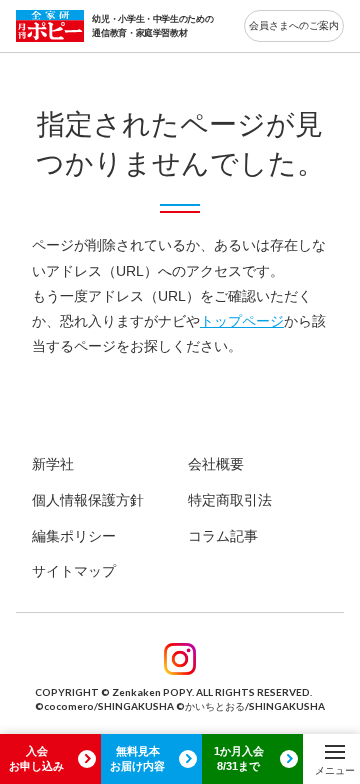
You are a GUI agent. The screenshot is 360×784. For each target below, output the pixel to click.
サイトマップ (74, 571)
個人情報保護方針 (88, 500)
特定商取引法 (230, 500)
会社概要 (216, 464)
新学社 (53, 464)
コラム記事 (223, 536)
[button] (335, 759)
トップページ (242, 321)
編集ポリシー (74, 536)
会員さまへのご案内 (294, 25)
